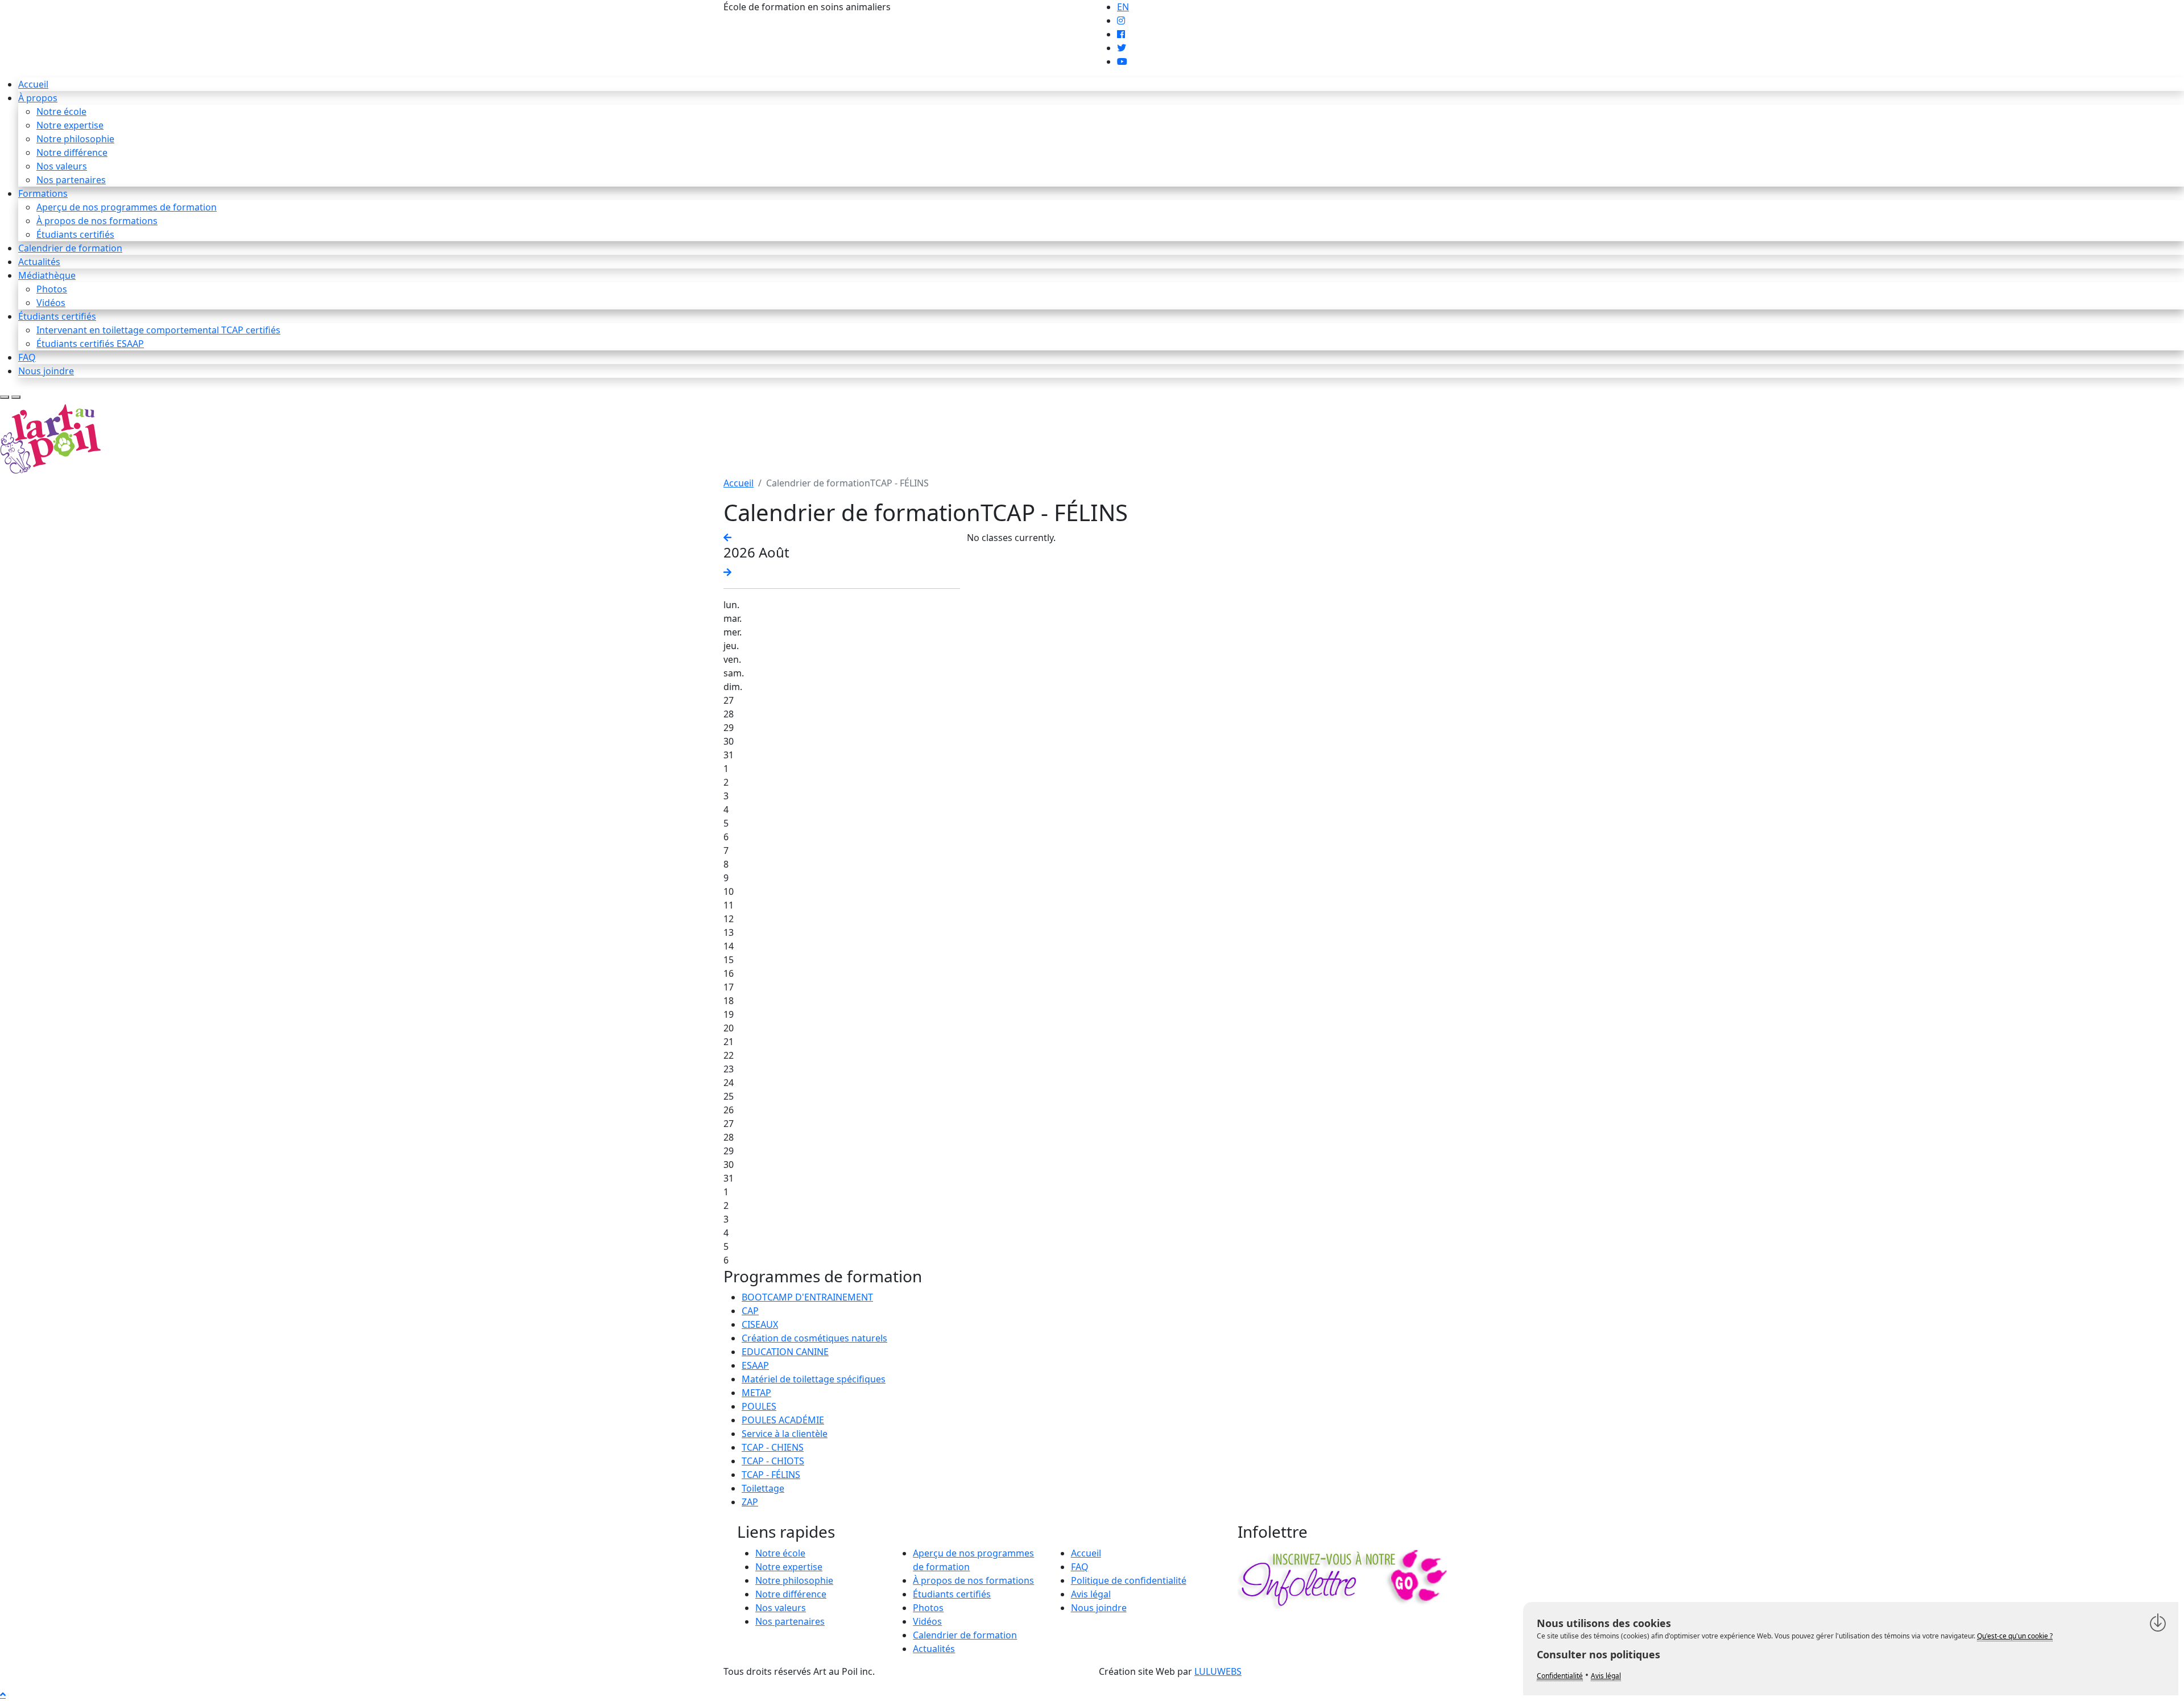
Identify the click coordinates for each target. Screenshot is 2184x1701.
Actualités (39, 262)
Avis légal (1091, 1594)
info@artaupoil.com (936, 7)
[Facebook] (1121, 34)
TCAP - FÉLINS (771, 1475)
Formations (43, 193)
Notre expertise (70, 125)
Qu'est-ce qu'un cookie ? (2015, 1636)
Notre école (61, 112)
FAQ (27, 357)
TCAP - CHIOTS (773, 1461)
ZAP (750, 1502)
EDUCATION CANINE (785, 1352)
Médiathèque (47, 275)
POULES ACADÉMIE (783, 1420)
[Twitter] (1122, 48)
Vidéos (51, 303)
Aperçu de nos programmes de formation (127, 207)
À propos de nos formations (97, 221)
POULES (759, 1406)
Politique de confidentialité (1129, 1580)
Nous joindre (46, 371)
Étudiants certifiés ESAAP (90, 344)
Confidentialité (1560, 1676)
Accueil (33, 84)
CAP (750, 1311)
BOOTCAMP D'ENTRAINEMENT (807, 1297)
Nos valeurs (62, 166)
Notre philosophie (75, 139)
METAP (756, 1393)
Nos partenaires (71, 180)
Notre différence (72, 152)
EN (1123, 7)
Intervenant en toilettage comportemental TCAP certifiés (158, 330)
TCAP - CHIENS (773, 1447)
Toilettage (763, 1488)
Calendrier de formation (70, 248)
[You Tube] (1122, 61)
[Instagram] (1121, 20)
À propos (38, 98)
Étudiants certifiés (75, 234)
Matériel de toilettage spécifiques (814, 1379)
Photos (52, 289)
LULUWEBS (1218, 1671)
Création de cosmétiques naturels (814, 1338)
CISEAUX (760, 1324)
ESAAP (755, 1365)
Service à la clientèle (785, 1434)
